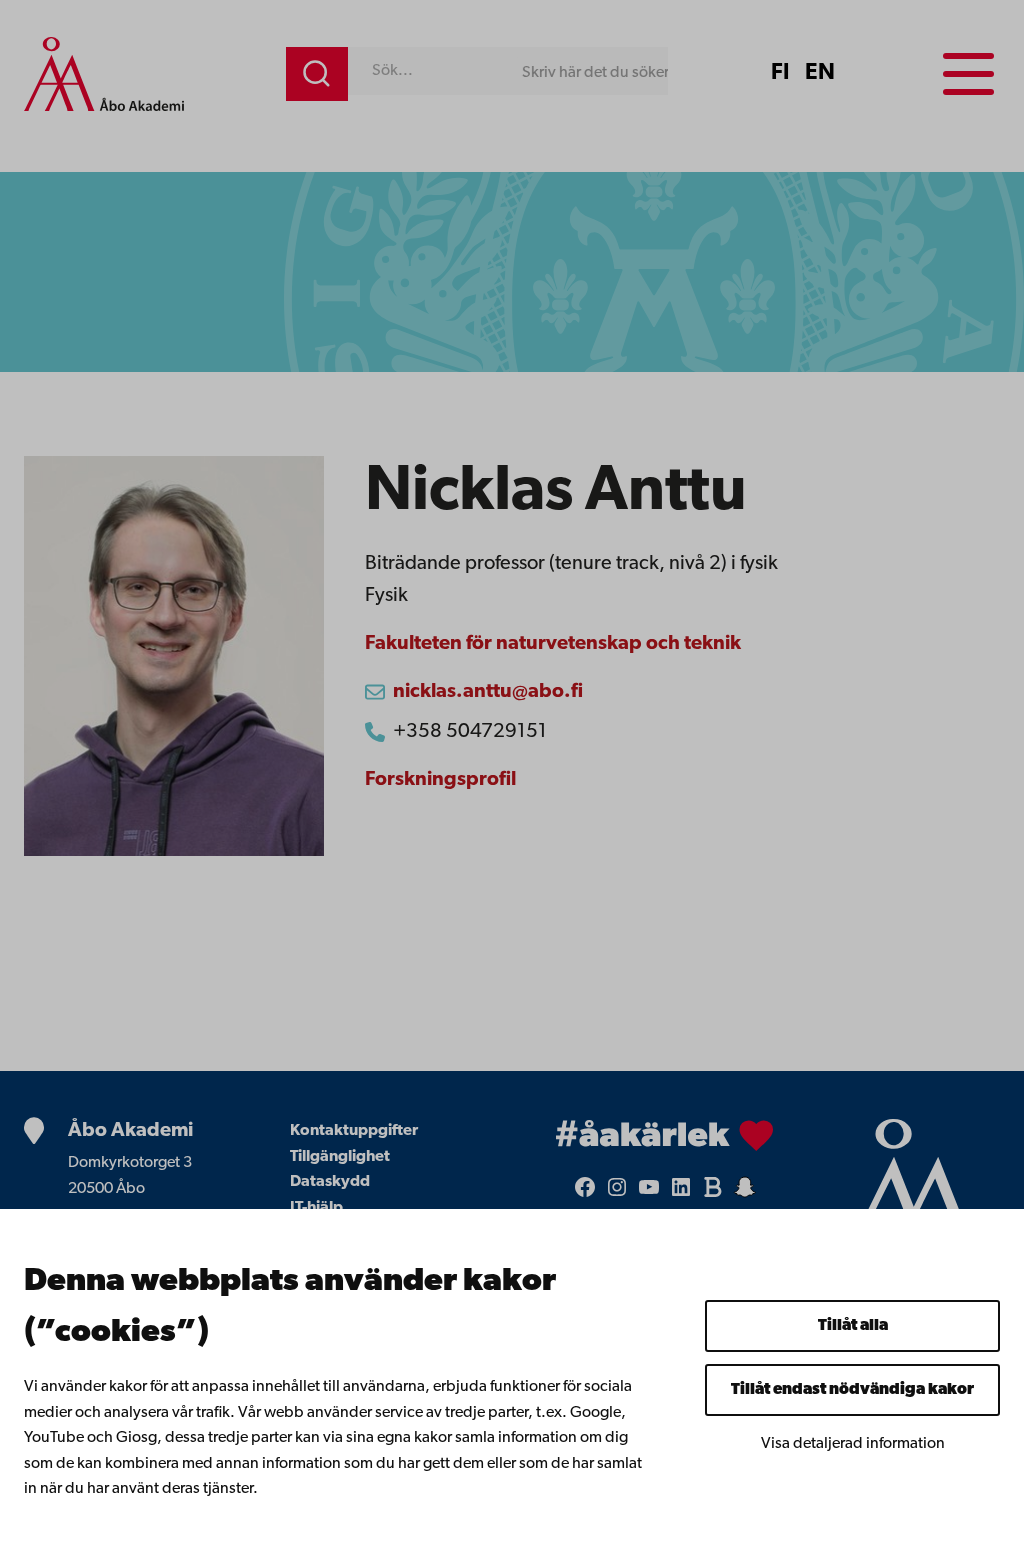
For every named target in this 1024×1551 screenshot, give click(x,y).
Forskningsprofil (440, 780)
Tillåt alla (853, 1326)
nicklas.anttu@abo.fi (488, 692)
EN (820, 73)
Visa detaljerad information (853, 1444)
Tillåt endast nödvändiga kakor (852, 1390)
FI (780, 73)
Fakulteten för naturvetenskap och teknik (553, 644)
